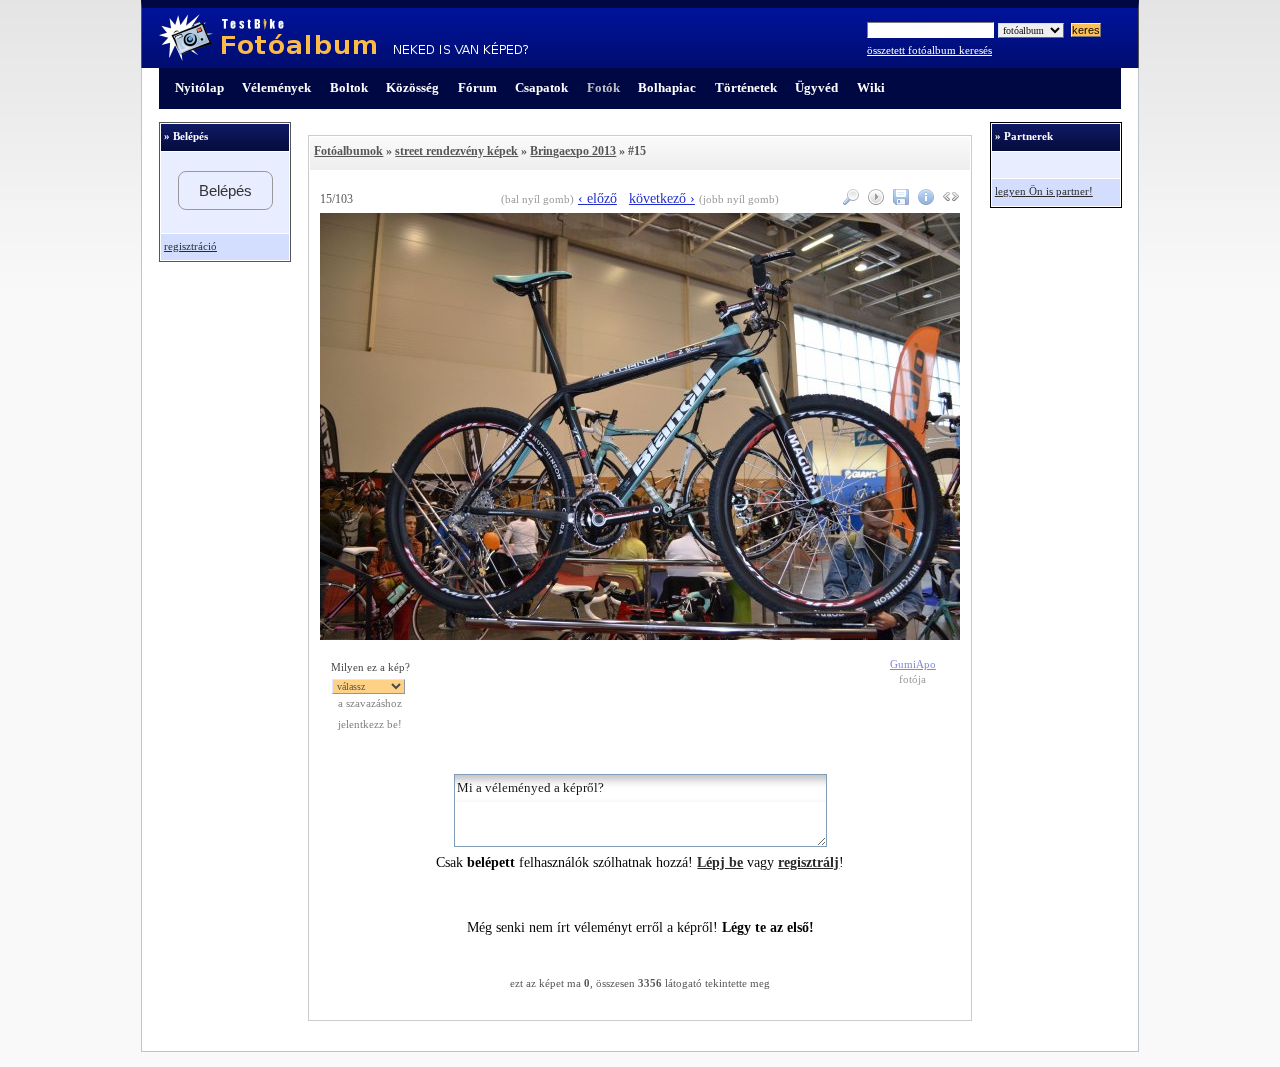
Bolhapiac (667, 87)
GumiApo (913, 664)
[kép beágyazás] (948, 200)
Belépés (225, 190)
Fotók (603, 87)
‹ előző (597, 198)
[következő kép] (640, 635)
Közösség (412, 87)
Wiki (871, 87)
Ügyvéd (816, 87)
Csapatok (541, 87)
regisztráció (190, 246)
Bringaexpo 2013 (573, 151)
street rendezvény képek (456, 151)
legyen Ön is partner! (1044, 191)
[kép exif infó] (923, 200)
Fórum (477, 87)
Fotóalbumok (348, 151)
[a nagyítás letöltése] (898, 200)
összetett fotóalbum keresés (929, 50)
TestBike (343, 38)
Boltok (349, 87)
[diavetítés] (873, 200)
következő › (662, 198)
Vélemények (276, 87)
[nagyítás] (848, 200)
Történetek (746, 87)
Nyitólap (199, 87)
